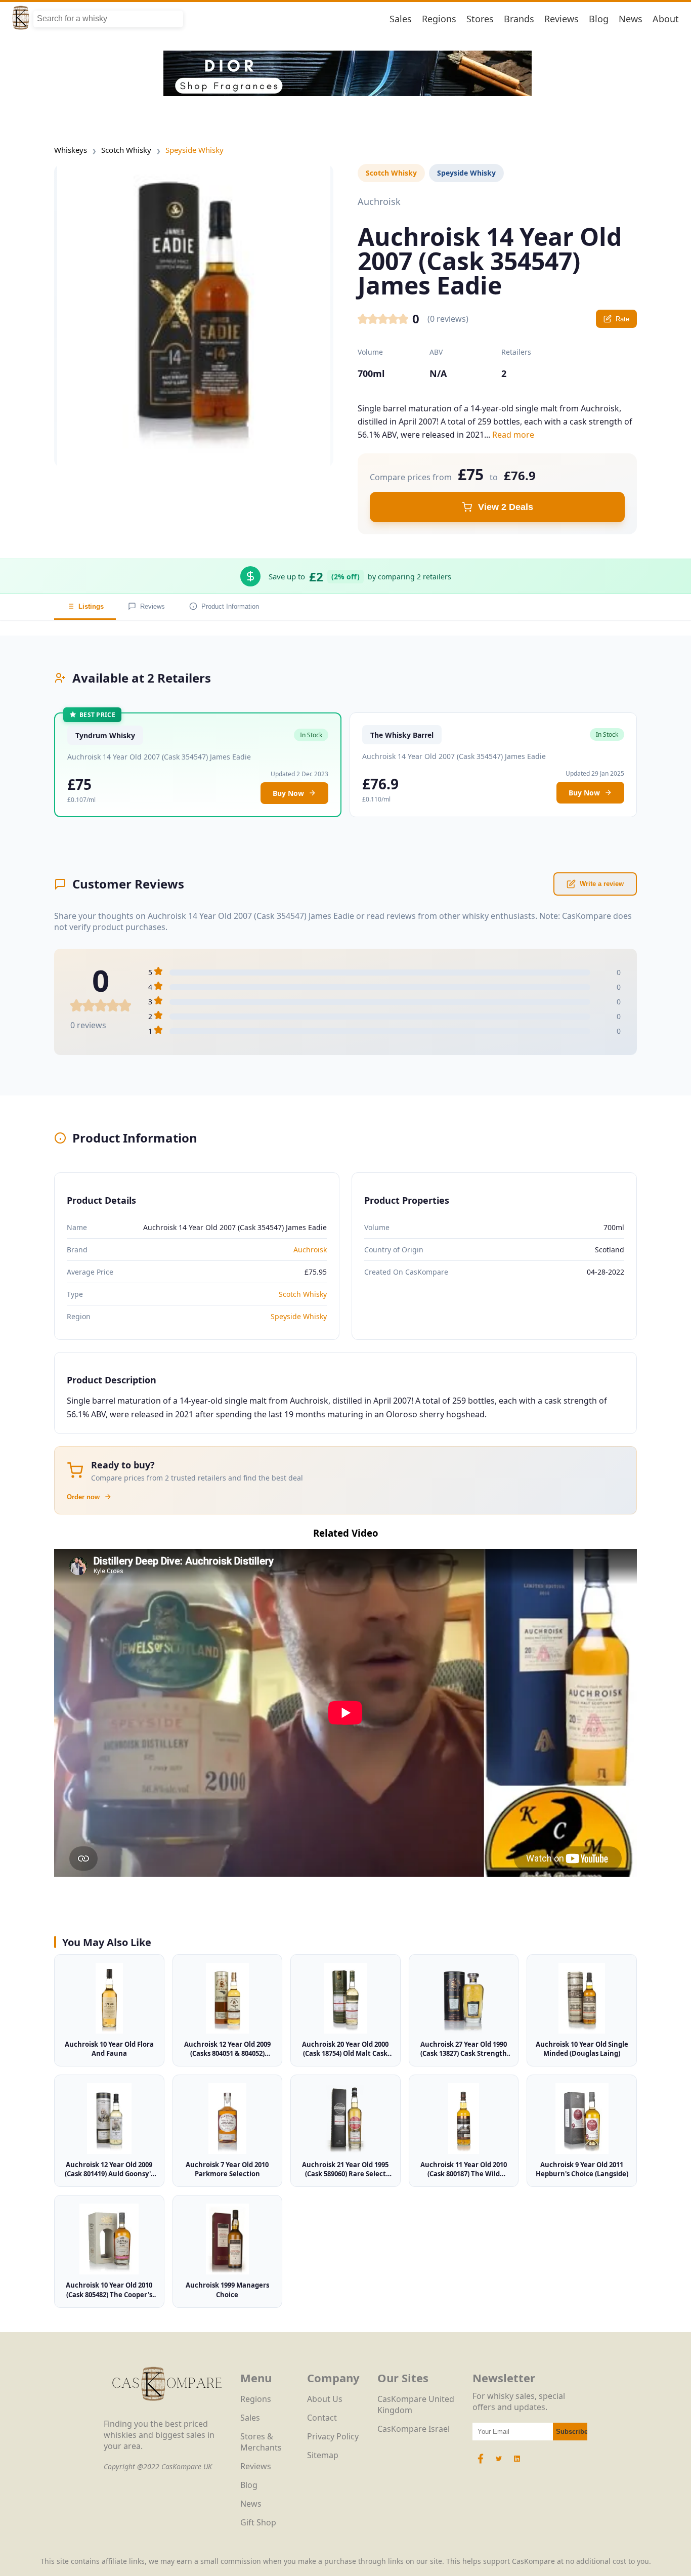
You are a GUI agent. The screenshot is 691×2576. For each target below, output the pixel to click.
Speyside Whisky (195, 150)
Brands (519, 19)
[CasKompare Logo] (167, 2413)
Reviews (562, 19)
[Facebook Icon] (482, 2464)
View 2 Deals (506, 507)
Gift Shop (258, 2522)
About (666, 19)
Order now (83, 1497)
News (631, 19)
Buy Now (288, 793)
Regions (439, 19)
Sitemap (323, 2455)
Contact (322, 2418)
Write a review (602, 884)
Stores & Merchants (261, 2442)
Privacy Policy (333, 2436)
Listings (91, 606)
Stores (480, 19)
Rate (622, 319)
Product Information (230, 606)
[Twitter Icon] (499, 2464)
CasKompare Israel (414, 2429)
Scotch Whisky (126, 150)
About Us (325, 2399)
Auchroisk (310, 1250)
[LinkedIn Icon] (517, 2464)
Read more (513, 435)
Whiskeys (71, 150)
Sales (401, 19)
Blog (599, 19)
